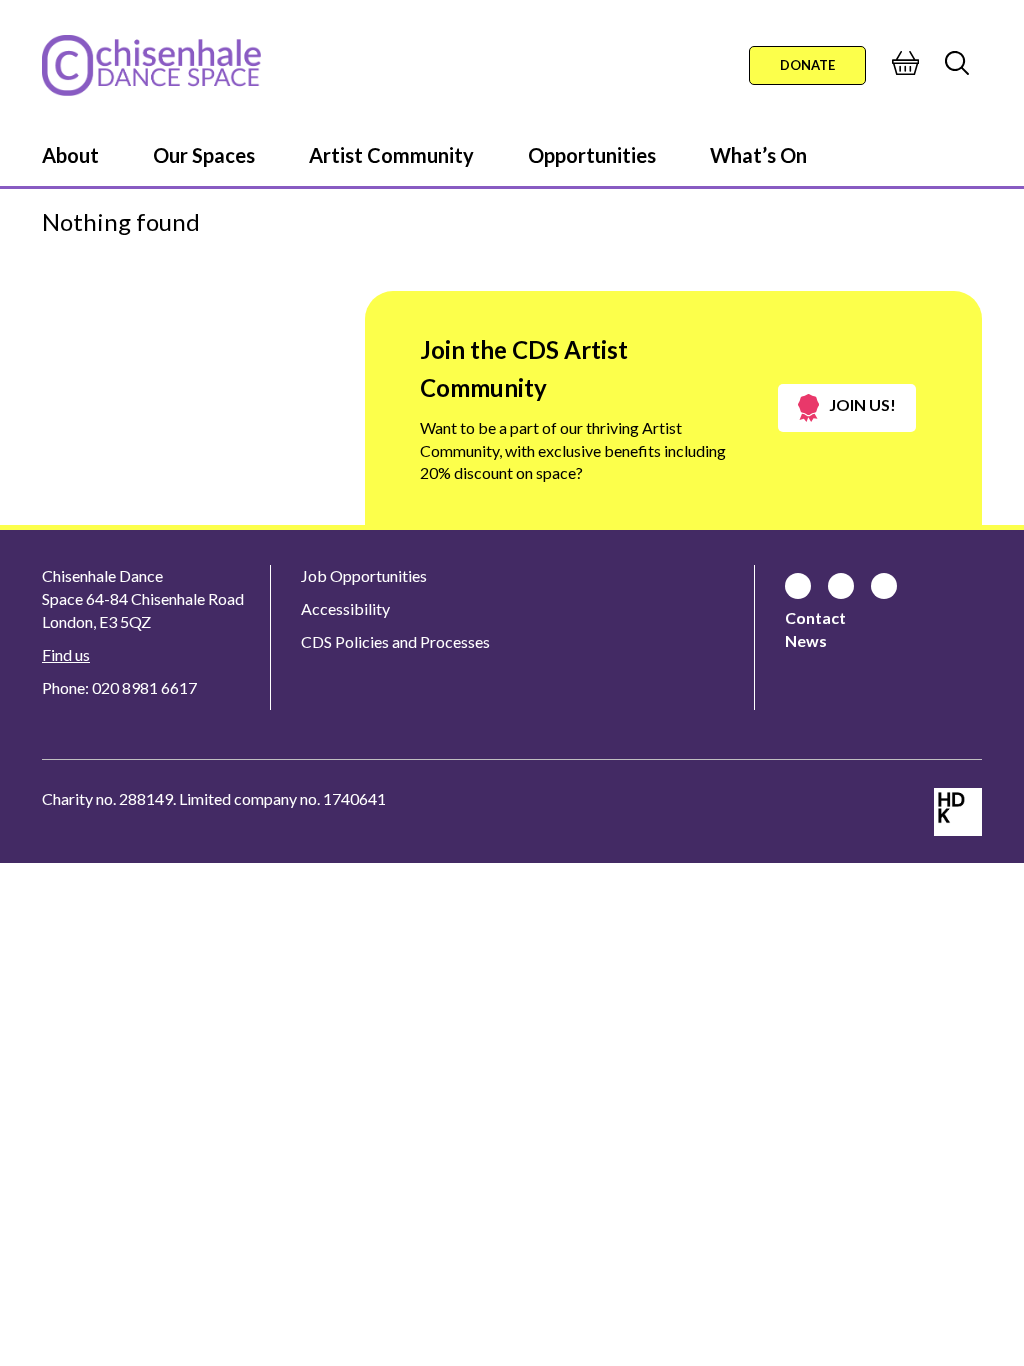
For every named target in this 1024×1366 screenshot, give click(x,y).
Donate (807, 65)
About (70, 155)
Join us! (862, 404)
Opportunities (592, 155)
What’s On (758, 155)
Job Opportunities (364, 575)
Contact (815, 617)
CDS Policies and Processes (395, 641)
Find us (66, 654)
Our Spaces (204, 155)
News (806, 640)
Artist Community (391, 155)
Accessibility (345, 608)
